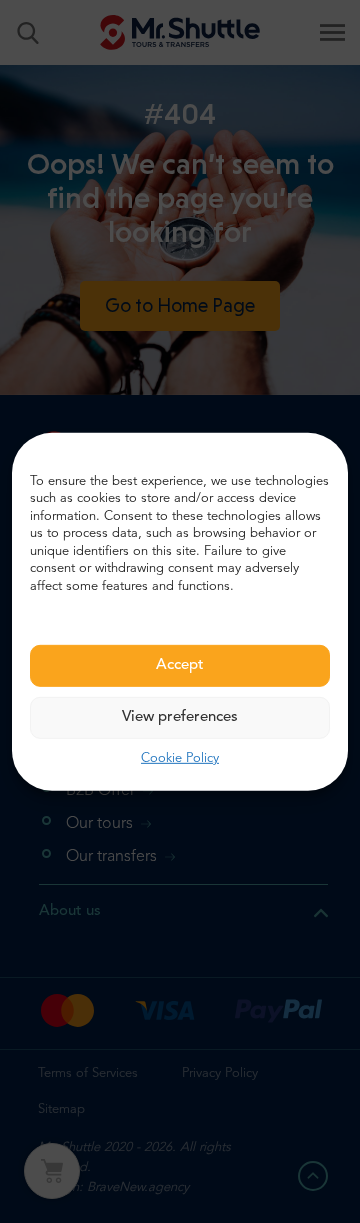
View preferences (180, 717)
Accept (180, 665)
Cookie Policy (180, 758)
